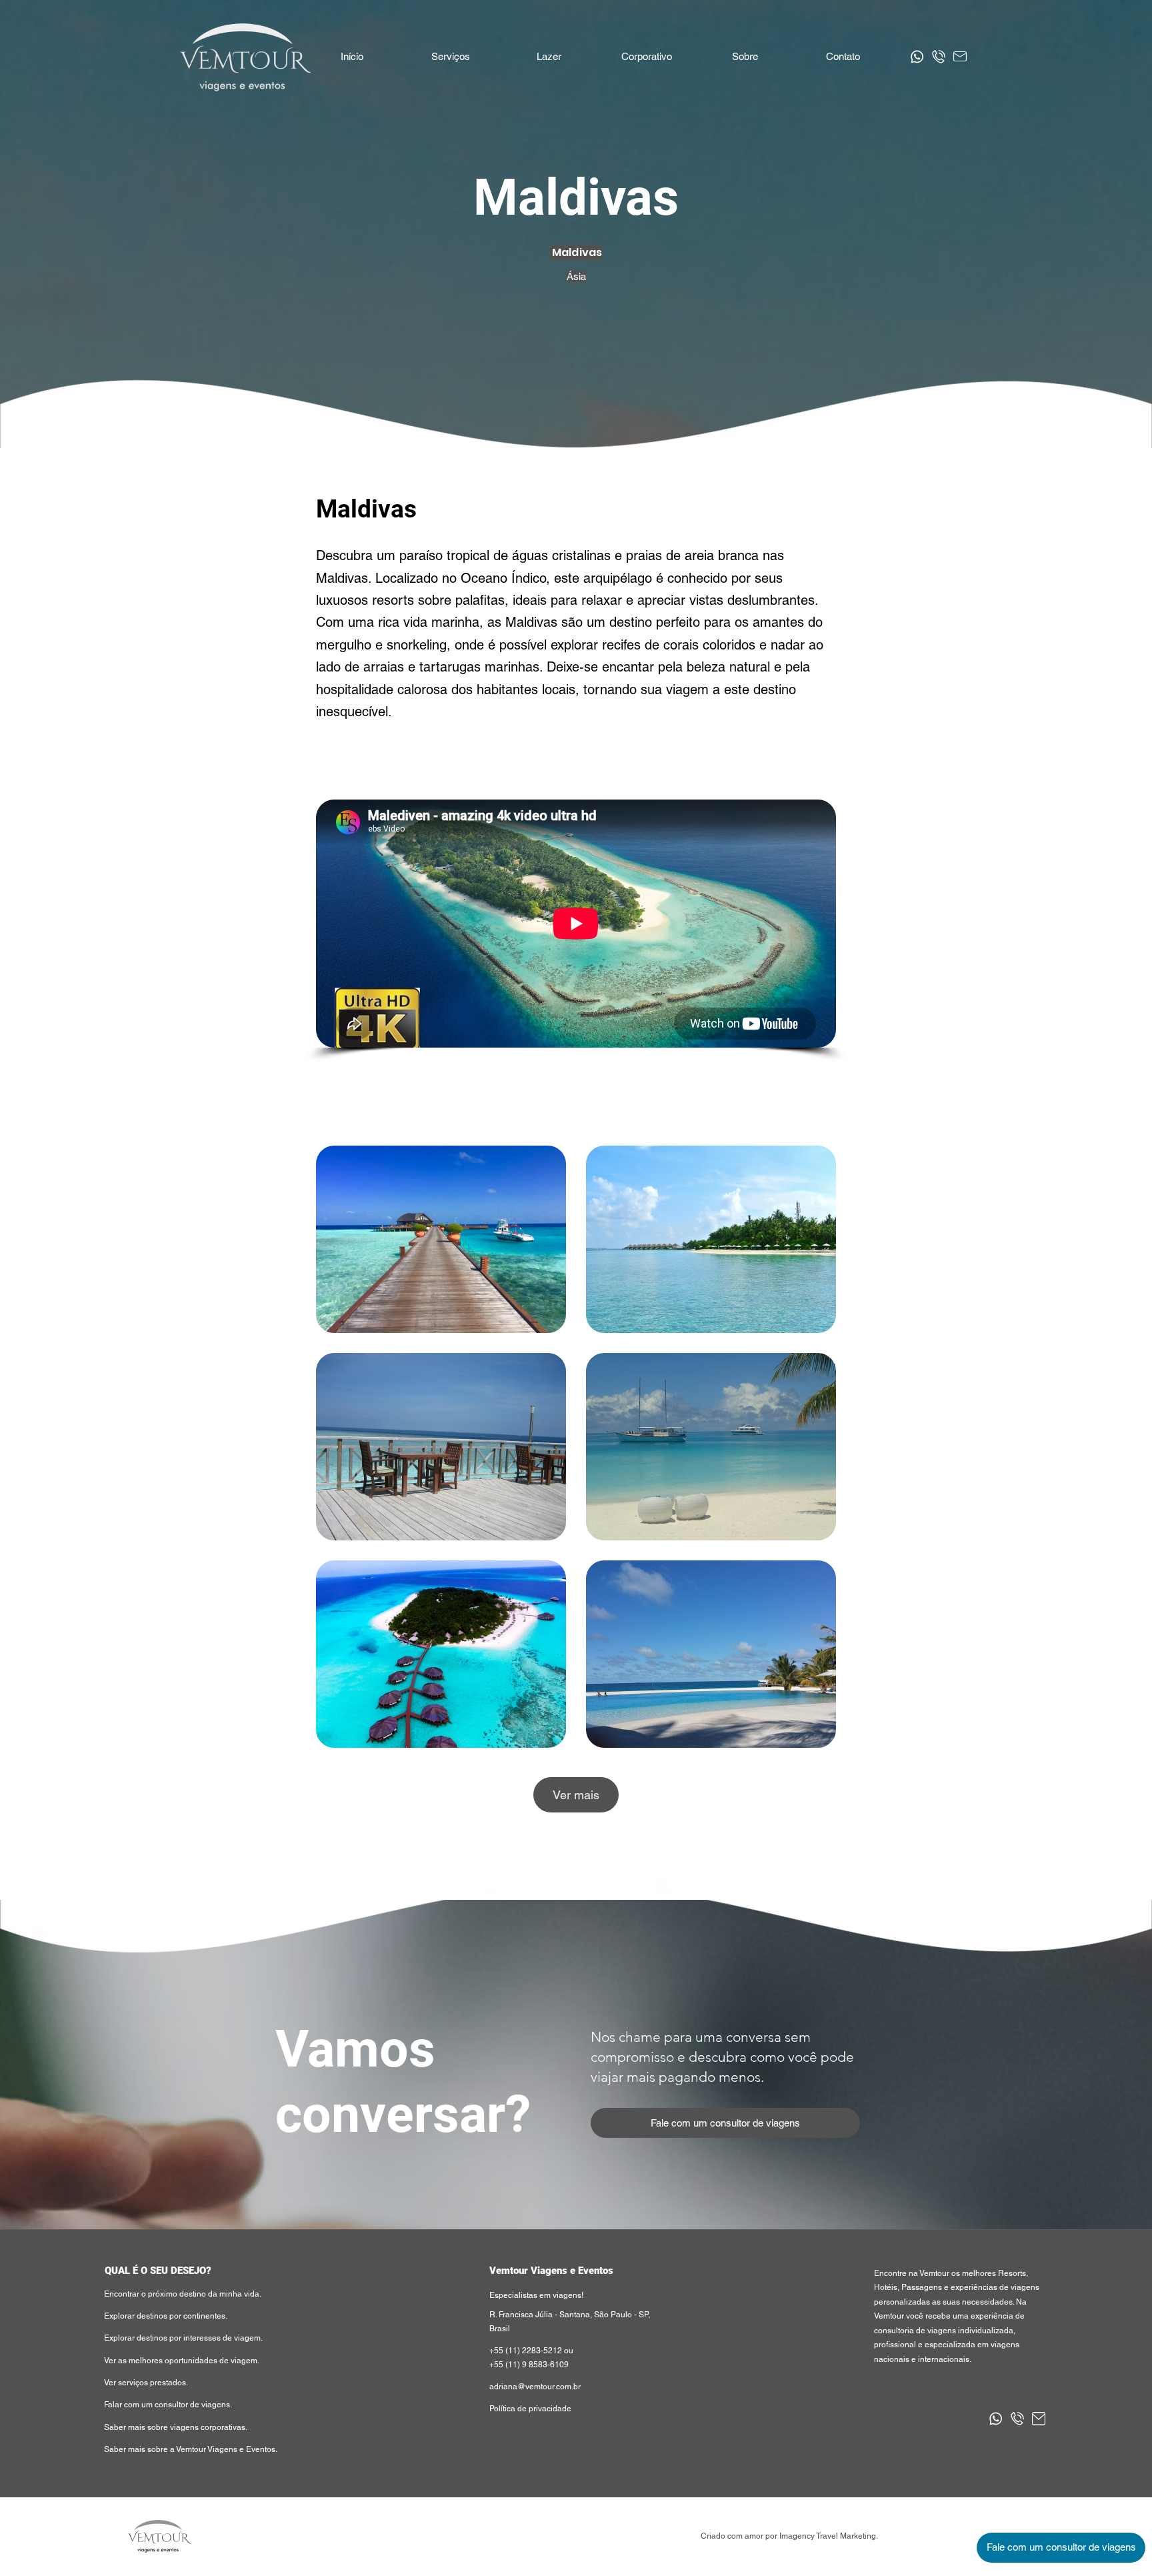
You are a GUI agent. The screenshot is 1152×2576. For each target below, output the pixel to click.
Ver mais (576, 1795)
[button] (548, 57)
